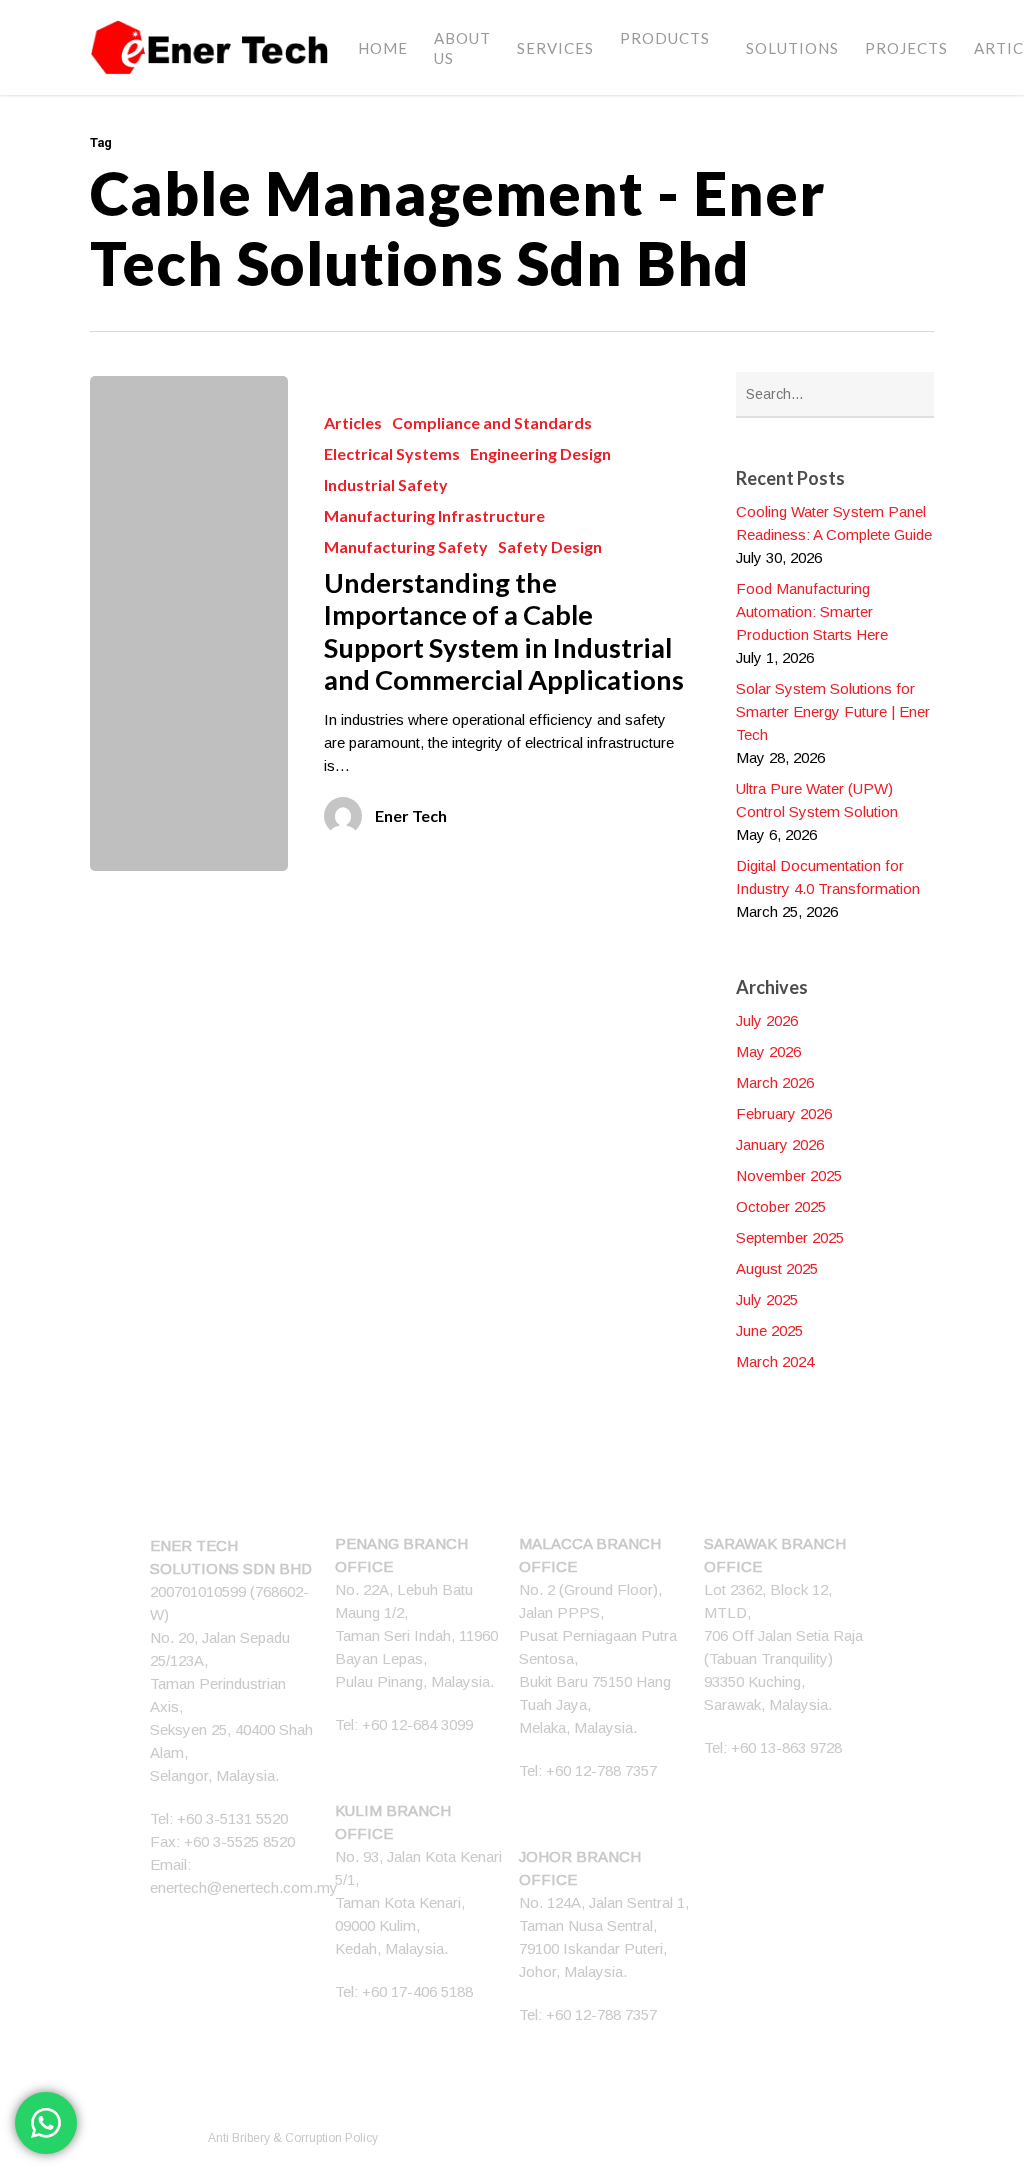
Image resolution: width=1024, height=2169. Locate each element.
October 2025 (781, 1206)
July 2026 (767, 1020)
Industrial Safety (386, 484)
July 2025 (767, 1299)
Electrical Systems (392, 453)
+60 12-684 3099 (417, 1724)
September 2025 (790, 1237)
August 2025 (777, 1268)
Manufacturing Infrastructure (434, 515)
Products (665, 38)
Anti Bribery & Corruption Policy (293, 2138)
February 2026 (784, 1113)
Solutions (792, 48)
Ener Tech (411, 815)
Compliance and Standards (492, 422)
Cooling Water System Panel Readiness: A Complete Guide (834, 523)
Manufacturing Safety (406, 546)
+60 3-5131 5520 (232, 1818)
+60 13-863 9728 (786, 1747)
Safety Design (550, 546)
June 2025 (769, 1330)
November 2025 (789, 1175)
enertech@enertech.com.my (244, 1887)
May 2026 (768, 1051)
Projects (906, 48)
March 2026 (775, 1082)
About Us (462, 48)
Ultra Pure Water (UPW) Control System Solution (817, 800)
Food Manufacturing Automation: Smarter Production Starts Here (812, 611)
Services (555, 48)
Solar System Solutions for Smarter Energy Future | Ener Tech (833, 711)
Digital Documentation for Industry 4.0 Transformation (828, 877)
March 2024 (775, 1361)
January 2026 (780, 1144)
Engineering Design (540, 453)
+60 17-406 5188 (417, 1991)
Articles (353, 422)
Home (383, 48)
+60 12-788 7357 (601, 1770)
